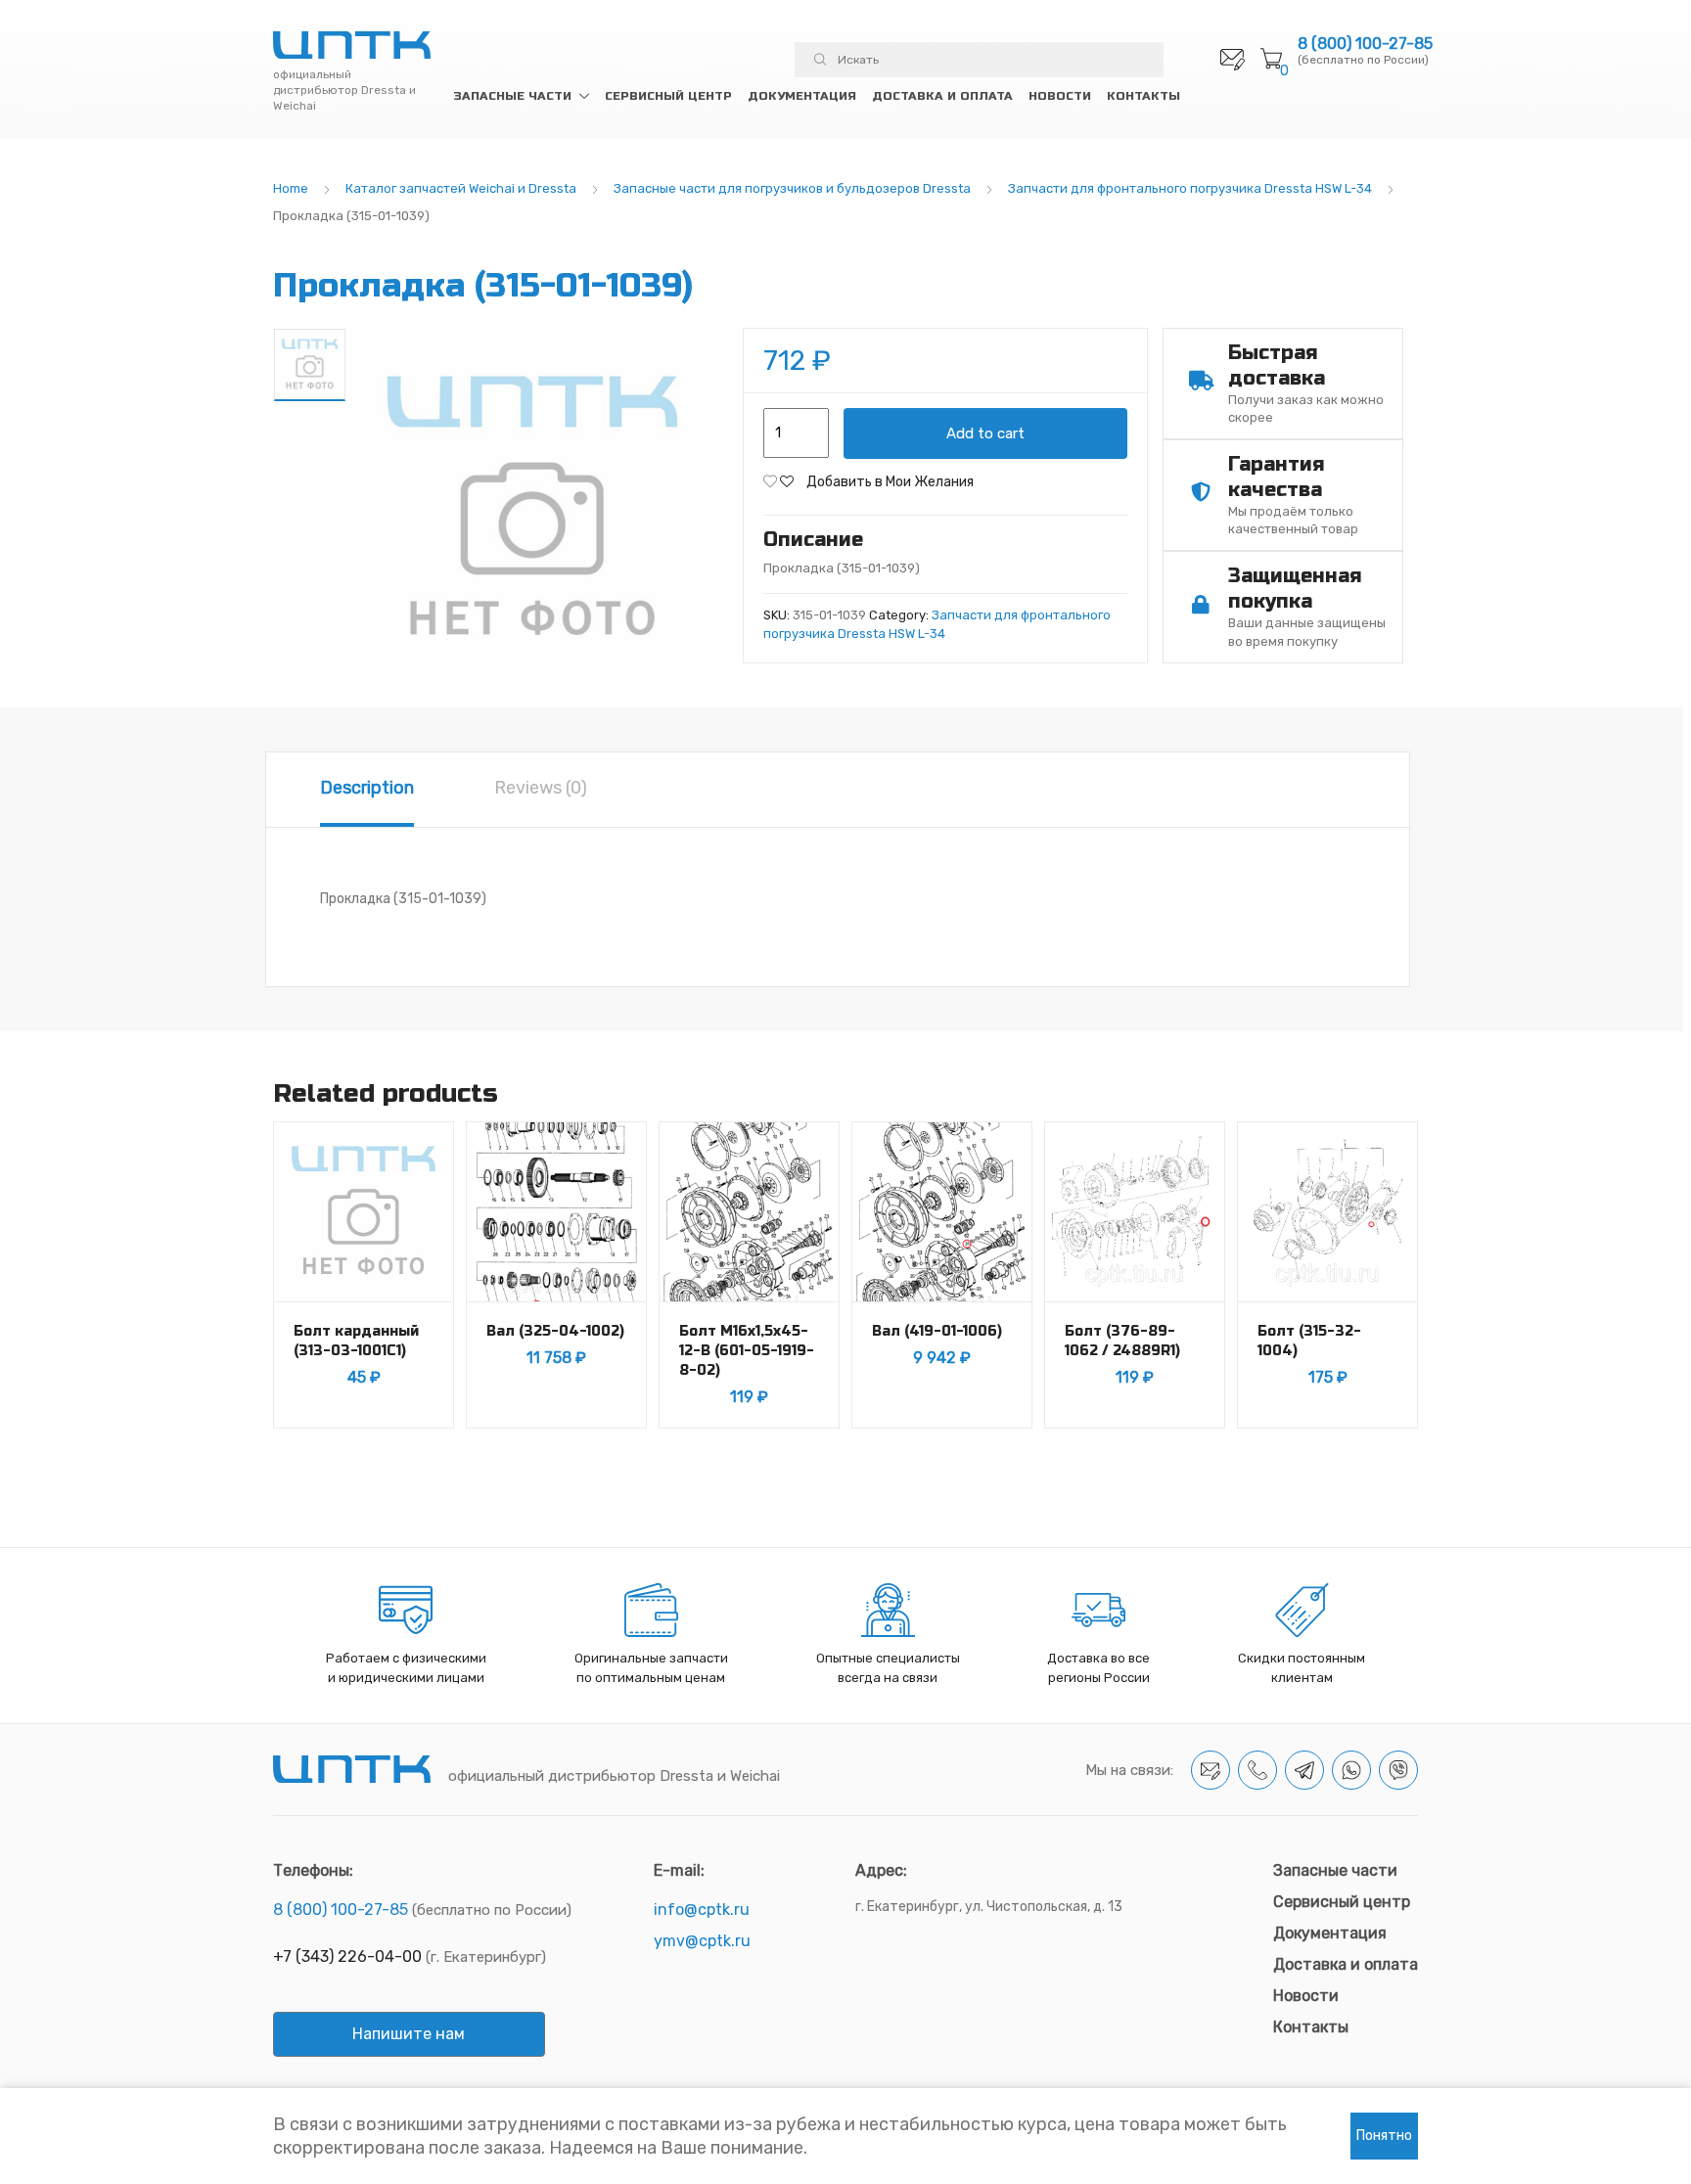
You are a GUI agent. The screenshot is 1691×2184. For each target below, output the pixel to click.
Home (291, 188)
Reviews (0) (541, 788)
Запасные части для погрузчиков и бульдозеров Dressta (792, 188)
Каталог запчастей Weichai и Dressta (461, 188)
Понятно (1384, 2136)
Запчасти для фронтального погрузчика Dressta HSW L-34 (1190, 188)
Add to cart (985, 433)
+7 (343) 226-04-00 (347, 1956)
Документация (802, 96)
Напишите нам (409, 2034)
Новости (1060, 96)
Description (367, 788)
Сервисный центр (668, 96)
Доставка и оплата (942, 96)
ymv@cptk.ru (702, 1941)
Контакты (1143, 96)
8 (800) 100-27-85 (1365, 44)
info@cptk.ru (702, 1910)
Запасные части (512, 96)
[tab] (367, 790)
